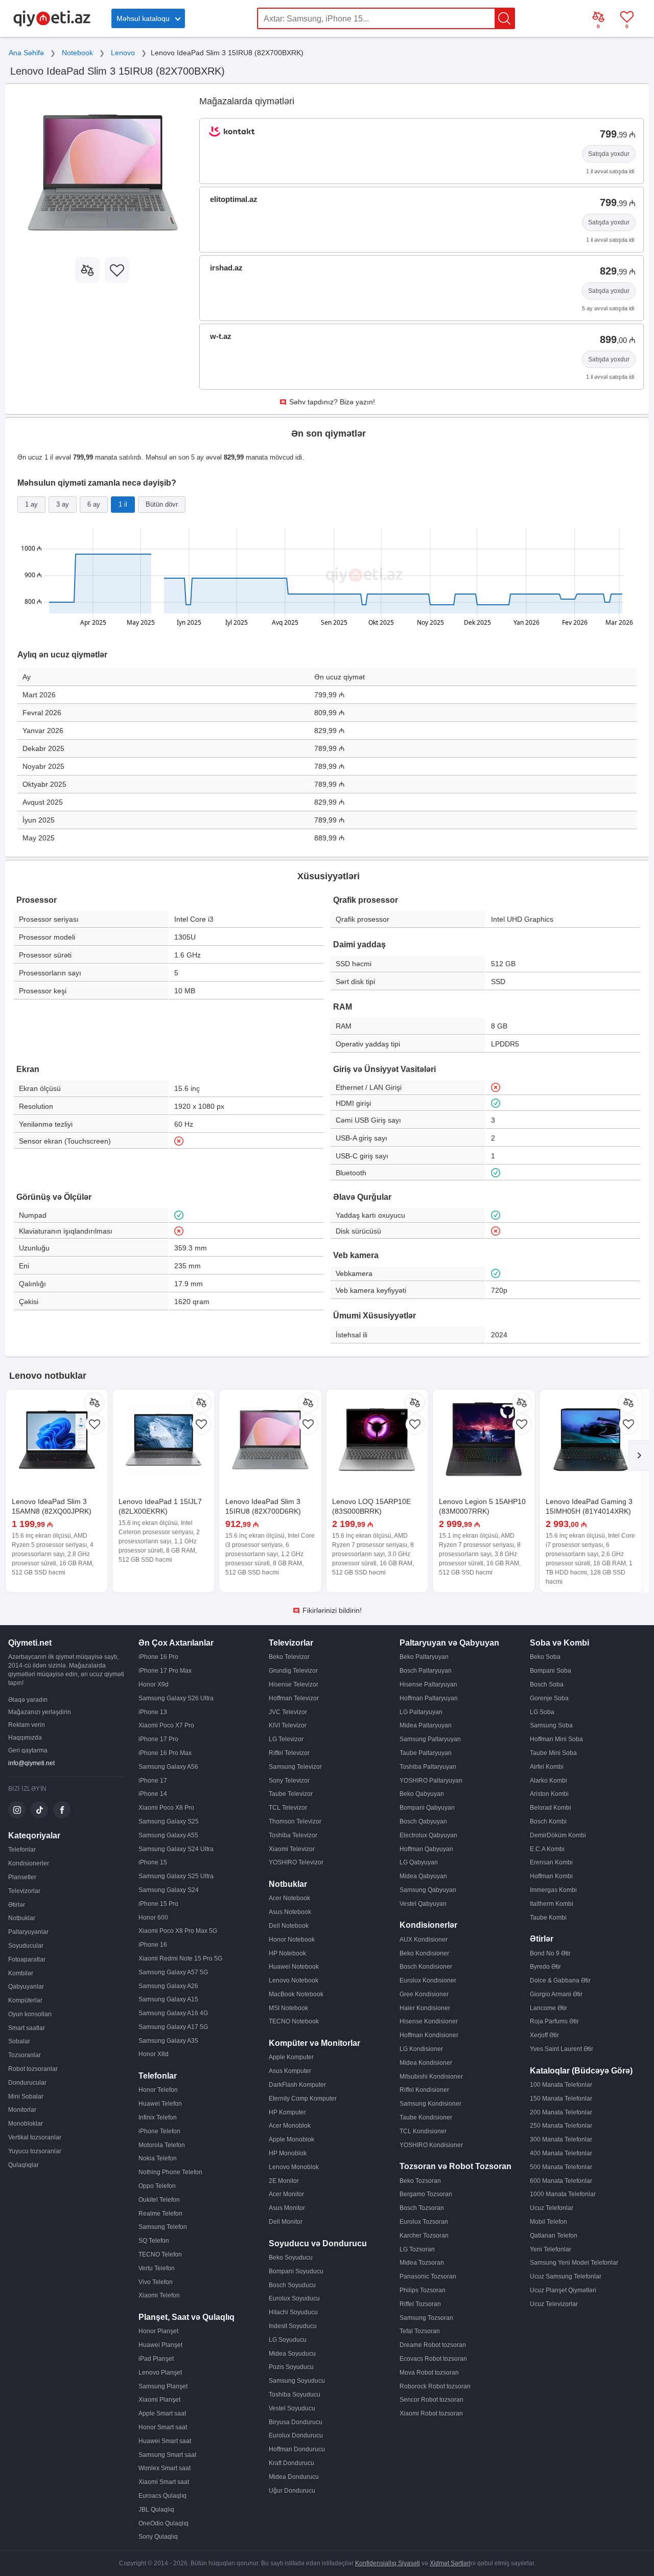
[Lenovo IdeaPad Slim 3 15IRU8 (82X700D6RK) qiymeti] (270, 1441)
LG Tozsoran (417, 2249)
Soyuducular (26, 1946)
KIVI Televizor (288, 1725)
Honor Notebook (292, 1940)
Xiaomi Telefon (159, 2295)
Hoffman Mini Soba (556, 1739)
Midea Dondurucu (294, 2477)
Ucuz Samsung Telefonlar (566, 2276)
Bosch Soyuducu (292, 2285)
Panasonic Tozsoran (428, 2276)
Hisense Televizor (294, 1684)
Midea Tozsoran (422, 2263)
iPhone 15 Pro (158, 1904)
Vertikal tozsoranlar (35, 2137)
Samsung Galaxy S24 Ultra (176, 1849)
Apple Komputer (291, 2057)
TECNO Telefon (160, 2254)
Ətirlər (17, 1905)
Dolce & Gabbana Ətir (560, 1980)
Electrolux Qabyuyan (428, 1835)
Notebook (77, 53)
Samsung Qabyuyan (428, 1890)
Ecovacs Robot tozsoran (433, 2359)
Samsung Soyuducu (297, 2381)
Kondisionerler (29, 1863)
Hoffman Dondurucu (297, 2449)
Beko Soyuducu (291, 2258)
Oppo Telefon (157, 2186)
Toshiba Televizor (293, 1835)
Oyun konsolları (30, 2014)
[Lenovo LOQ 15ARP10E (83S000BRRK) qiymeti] (377, 1441)
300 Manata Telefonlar (561, 2139)
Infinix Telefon (158, 2117)
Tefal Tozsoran (420, 2331)
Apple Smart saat (162, 2413)
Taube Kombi (548, 1918)
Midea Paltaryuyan (426, 1725)
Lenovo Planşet (160, 2373)
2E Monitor (284, 2181)
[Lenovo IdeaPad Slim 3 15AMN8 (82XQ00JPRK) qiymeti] (57, 1441)
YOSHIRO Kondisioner (431, 2145)
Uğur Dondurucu (292, 2491)
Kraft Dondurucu (291, 2463)
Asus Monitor (287, 2208)
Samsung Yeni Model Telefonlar (574, 2263)
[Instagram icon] (17, 1810)
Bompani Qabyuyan (427, 1808)
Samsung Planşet (163, 2386)
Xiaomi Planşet (159, 2400)
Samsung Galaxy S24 (169, 1890)
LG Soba (542, 1712)
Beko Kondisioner (424, 1953)
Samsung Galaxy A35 (168, 2041)
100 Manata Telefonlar (561, 2085)
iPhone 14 (153, 1794)
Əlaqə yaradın (28, 1700)
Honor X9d (154, 1684)
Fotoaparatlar (27, 1959)
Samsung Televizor (295, 1767)
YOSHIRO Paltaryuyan (431, 1781)
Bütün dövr (162, 504)
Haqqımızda (25, 1738)
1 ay (31, 504)
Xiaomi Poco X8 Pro (166, 1808)
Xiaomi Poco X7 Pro (166, 1725)
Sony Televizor (289, 1781)
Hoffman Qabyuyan (426, 1849)
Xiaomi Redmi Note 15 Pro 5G (180, 1958)
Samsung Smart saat (167, 2455)
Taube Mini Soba (553, 1753)
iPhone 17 (153, 1781)
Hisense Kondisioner (429, 2021)
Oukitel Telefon (159, 2200)
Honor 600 (153, 1918)
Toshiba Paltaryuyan (428, 1767)
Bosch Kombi (548, 1821)
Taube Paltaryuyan (426, 1753)
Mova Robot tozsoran (429, 2373)
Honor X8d (154, 2054)
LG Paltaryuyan (421, 1712)
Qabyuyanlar (26, 1987)
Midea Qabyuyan (423, 1876)
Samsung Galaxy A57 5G (173, 1972)
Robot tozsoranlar (33, 2069)
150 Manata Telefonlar (561, 2099)
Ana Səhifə (26, 53)
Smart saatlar (27, 2028)
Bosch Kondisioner (426, 1967)
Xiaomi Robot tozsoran (431, 2413)
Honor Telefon (158, 2090)
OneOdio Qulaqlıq (163, 2523)
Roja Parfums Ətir (554, 2021)
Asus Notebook (290, 1912)
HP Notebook (287, 1953)
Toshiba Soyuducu (295, 2395)
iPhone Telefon (159, 2131)
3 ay (63, 504)
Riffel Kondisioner (424, 2090)
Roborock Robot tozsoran (435, 2386)
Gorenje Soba (549, 1698)
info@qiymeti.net (31, 1763)
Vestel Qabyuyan (423, 1904)
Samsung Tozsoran (426, 2318)
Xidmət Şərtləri (450, 2563)
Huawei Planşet (160, 2345)
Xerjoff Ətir (544, 2035)
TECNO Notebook (294, 2021)
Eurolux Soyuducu (294, 2298)
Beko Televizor (289, 1657)
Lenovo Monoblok (294, 2167)
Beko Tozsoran (420, 2181)
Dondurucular (27, 2083)
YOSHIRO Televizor (296, 1862)
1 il (123, 504)
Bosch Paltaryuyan (426, 1671)
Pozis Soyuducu (291, 2367)
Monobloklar (26, 2124)
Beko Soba (545, 1657)
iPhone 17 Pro (158, 1739)
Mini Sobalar (26, 2096)
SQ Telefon (154, 2241)
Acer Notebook (289, 1898)
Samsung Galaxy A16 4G (173, 2013)
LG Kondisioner (421, 2049)
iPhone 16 (153, 1945)
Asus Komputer (290, 2071)
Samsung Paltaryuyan (430, 1739)
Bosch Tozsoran (422, 2208)
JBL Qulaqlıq (156, 2510)
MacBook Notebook (296, 1994)
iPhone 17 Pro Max (165, 1671)
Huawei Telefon (160, 2104)
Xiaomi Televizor (292, 1849)
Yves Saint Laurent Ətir (562, 2049)
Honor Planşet (158, 2331)
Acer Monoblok (290, 2126)
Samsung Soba (551, 1725)
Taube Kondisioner (426, 2117)
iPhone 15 (153, 1862)
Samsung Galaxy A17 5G (173, 2027)
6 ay (94, 504)
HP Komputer (287, 2112)
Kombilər (21, 1973)
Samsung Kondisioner (430, 2104)
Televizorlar (24, 1891)
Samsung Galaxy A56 (168, 1767)
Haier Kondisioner (425, 2008)
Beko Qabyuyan (422, 1794)
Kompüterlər (25, 2000)
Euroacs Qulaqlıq (162, 2496)
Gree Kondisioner (424, 1994)
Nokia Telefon (158, 2158)
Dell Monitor (286, 2222)
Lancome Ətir (548, 2008)
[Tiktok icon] (39, 1810)
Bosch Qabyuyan (423, 1821)
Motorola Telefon (162, 2145)
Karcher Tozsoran (424, 2236)
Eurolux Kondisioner (428, 1980)
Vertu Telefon (157, 2268)
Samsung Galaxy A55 (168, 1835)
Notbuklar (22, 1918)
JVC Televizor (288, 1712)
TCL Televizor (288, 1808)
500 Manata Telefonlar (561, 2167)
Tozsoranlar (25, 2055)
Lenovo (123, 53)
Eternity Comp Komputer (303, 2099)
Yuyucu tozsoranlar (35, 2151)
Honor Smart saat (163, 2427)
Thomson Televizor (295, 1821)
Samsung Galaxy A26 (168, 1986)
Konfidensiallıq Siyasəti (388, 2563)
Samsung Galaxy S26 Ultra (176, 1698)
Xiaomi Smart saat (164, 2482)
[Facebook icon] (62, 1810)
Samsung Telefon (163, 2227)
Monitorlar (22, 2110)
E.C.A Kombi (547, 1849)
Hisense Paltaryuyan (428, 1684)
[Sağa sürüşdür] (639, 1455)
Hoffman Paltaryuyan (429, 1698)
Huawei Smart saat (165, 2441)
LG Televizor (286, 1739)
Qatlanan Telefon (554, 2236)
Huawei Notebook (294, 1967)
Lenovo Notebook (294, 1980)
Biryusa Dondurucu (296, 2422)
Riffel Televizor (289, 1753)
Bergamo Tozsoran (426, 2194)
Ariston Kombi (549, 1794)
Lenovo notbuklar (48, 1376)
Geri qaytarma (28, 1750)
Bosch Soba (547, 1684)
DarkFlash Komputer (297, 2085)
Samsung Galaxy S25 (169, 1821)
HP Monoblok (288, 2153)
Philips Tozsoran (423, 2290)
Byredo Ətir (545, 1967)
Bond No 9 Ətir (550, 1953)
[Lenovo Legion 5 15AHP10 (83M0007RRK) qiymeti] (484, 1441)
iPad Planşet (156, 2359)
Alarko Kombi (548, 1781)
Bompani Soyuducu (296, 2271)
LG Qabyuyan (419, 1862)
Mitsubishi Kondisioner (431, 2077)
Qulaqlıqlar (24, 2165)
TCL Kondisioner (423, 2131)
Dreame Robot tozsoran (433, 2345)
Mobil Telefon (548, 2222)
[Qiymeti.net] (52, 25)
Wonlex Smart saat (165, 2468)
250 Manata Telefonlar (561, 2126)
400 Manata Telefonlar (561, 2153)
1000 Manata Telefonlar (563, 2194)
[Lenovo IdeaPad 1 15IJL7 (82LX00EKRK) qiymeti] (163, 1441)
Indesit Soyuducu (293, 2326)
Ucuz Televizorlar (554, 2304)
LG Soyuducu (288, 2340)
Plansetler (22, 1877)
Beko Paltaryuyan (424, 1657)
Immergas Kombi (553, 1890)
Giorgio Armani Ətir (556, 1994)
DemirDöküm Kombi (558, 1835)
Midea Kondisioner (426, 2063)
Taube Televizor (291, 1794)
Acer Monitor (286, 2194)
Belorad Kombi (551, 1808)
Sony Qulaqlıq (158, 2537)
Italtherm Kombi (552, 1904)
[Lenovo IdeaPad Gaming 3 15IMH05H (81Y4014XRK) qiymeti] (591, 1441)
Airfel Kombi (547, 1767)
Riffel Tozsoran (420, 2304)
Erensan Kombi (551, 1862)
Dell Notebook (289, 1926)
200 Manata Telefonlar (561, 2112)
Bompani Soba (551, 1671)
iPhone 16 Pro (158, 1657)
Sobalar (19, 2041)
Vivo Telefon (156, 2282)
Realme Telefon (160, 2214)
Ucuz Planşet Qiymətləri (563, 2290)
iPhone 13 (153, 1712)
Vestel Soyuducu (292, 2408)
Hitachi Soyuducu (293, 2312)
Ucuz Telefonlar (552, 2208)
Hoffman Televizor (294, 1698)
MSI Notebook (288, 2008)
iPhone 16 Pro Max (165, 1753)
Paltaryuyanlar (28, 1932)
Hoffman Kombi (551, 1876)
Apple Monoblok (291, 2139)
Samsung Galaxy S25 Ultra (176, 1876)
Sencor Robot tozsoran (431, 2400)
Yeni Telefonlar (551, 2249)
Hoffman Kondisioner (429, 2035)
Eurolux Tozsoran (424, 2222)
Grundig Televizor (293, 1671)
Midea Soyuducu (292, 2354)
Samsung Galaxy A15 (168, 1999)
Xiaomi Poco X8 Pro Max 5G (178, 1931)
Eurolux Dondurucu (296, 2435)
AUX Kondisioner (424, 1940)
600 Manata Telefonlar (561, 2181)
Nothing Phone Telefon (170, 2172)
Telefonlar (22, 1850)
